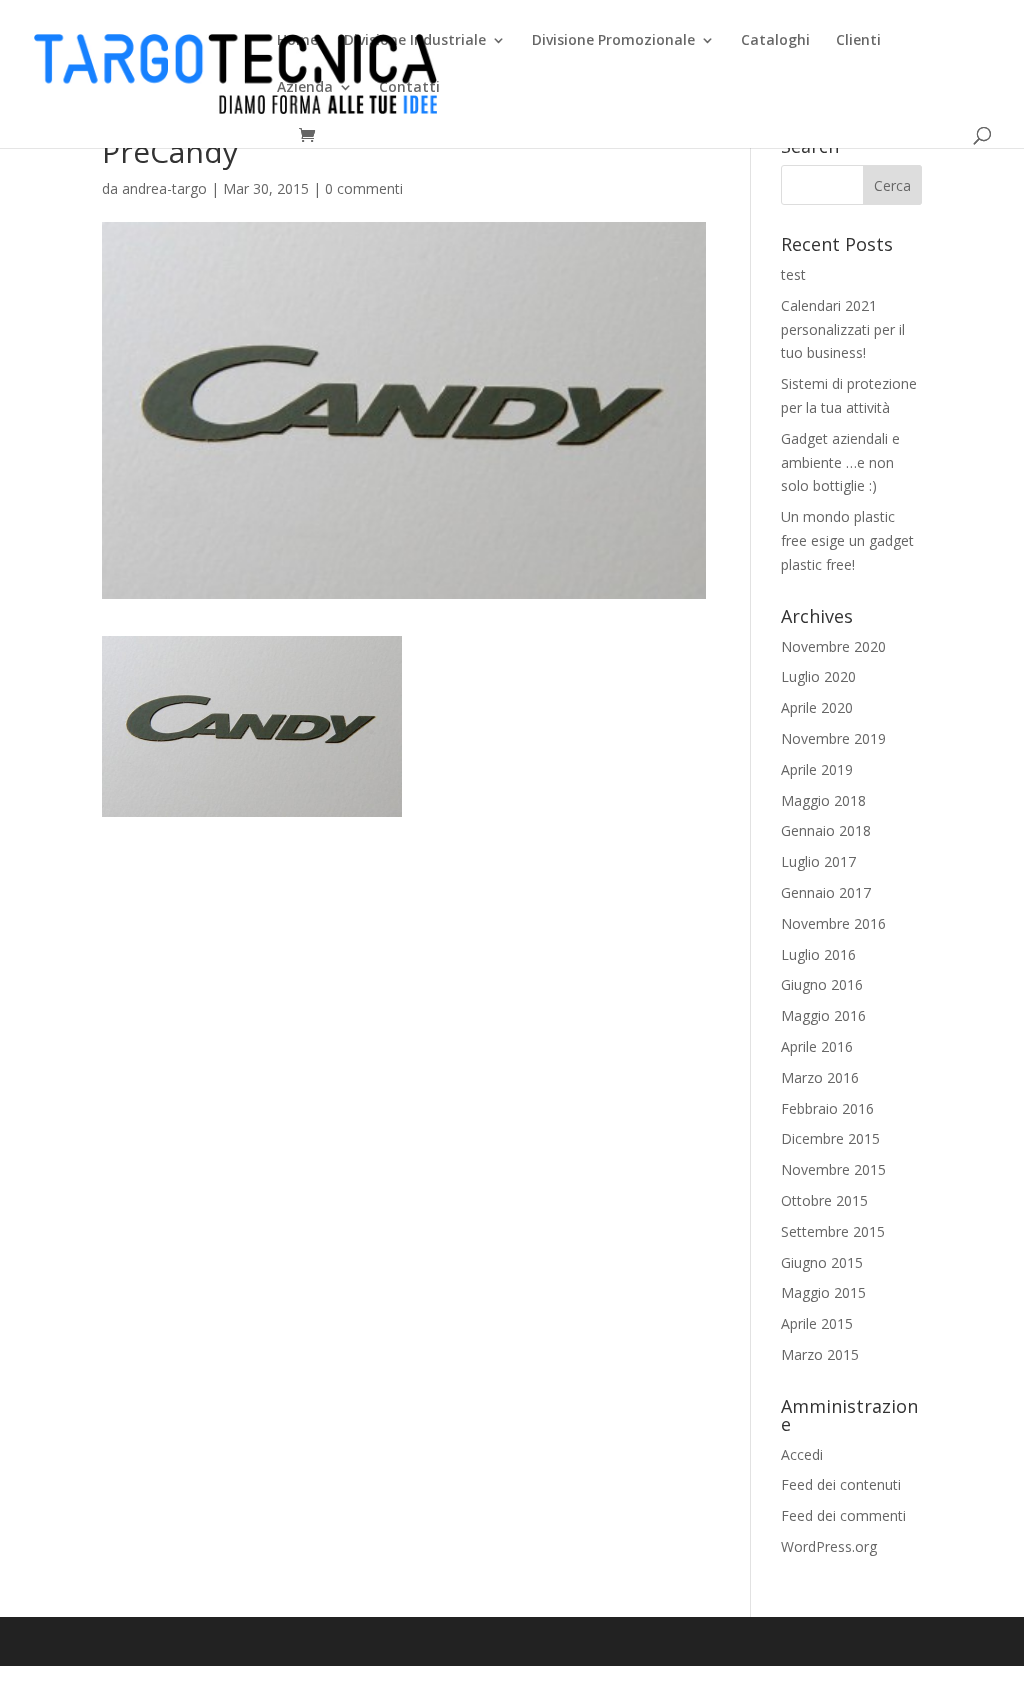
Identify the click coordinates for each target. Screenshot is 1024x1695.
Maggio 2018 (823, 800)
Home (297, 41)
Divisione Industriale (415, 41)
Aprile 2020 (817, 707)
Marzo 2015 (820, 1354)
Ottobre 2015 (824, 1200)
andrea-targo (164, 188)
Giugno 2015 (822, 1262)
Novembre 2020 (833, 646)
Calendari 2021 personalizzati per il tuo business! (843, 329)
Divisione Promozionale (613, 41)
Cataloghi (775, 41)
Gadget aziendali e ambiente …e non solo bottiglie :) (840, 462)
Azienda (305, 88)
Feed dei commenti (843, 1515)
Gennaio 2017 (826, 892)
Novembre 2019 (833, 738)
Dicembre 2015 (830, 1138)
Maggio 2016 (823, 1015)
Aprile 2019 (817, 769)
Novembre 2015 (833, 1169)
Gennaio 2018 (826, 830)
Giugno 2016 (822, 984)
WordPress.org (829, 1546)
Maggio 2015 (823, 1292)
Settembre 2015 (833, 1231)
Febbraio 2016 (827, 1108)
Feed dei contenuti (841, 1484)
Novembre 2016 (833, 923)
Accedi (802, 1454)
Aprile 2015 (817, 1323)
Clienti (858, 41)
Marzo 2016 (820, 1077)
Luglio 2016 (818, 954)
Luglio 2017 (818, 861)
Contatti (409, 88)
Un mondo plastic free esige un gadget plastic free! (847, 540)
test (793, 274)
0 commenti (364, 188)
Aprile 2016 (817, 1046)
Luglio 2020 (818, 676)
